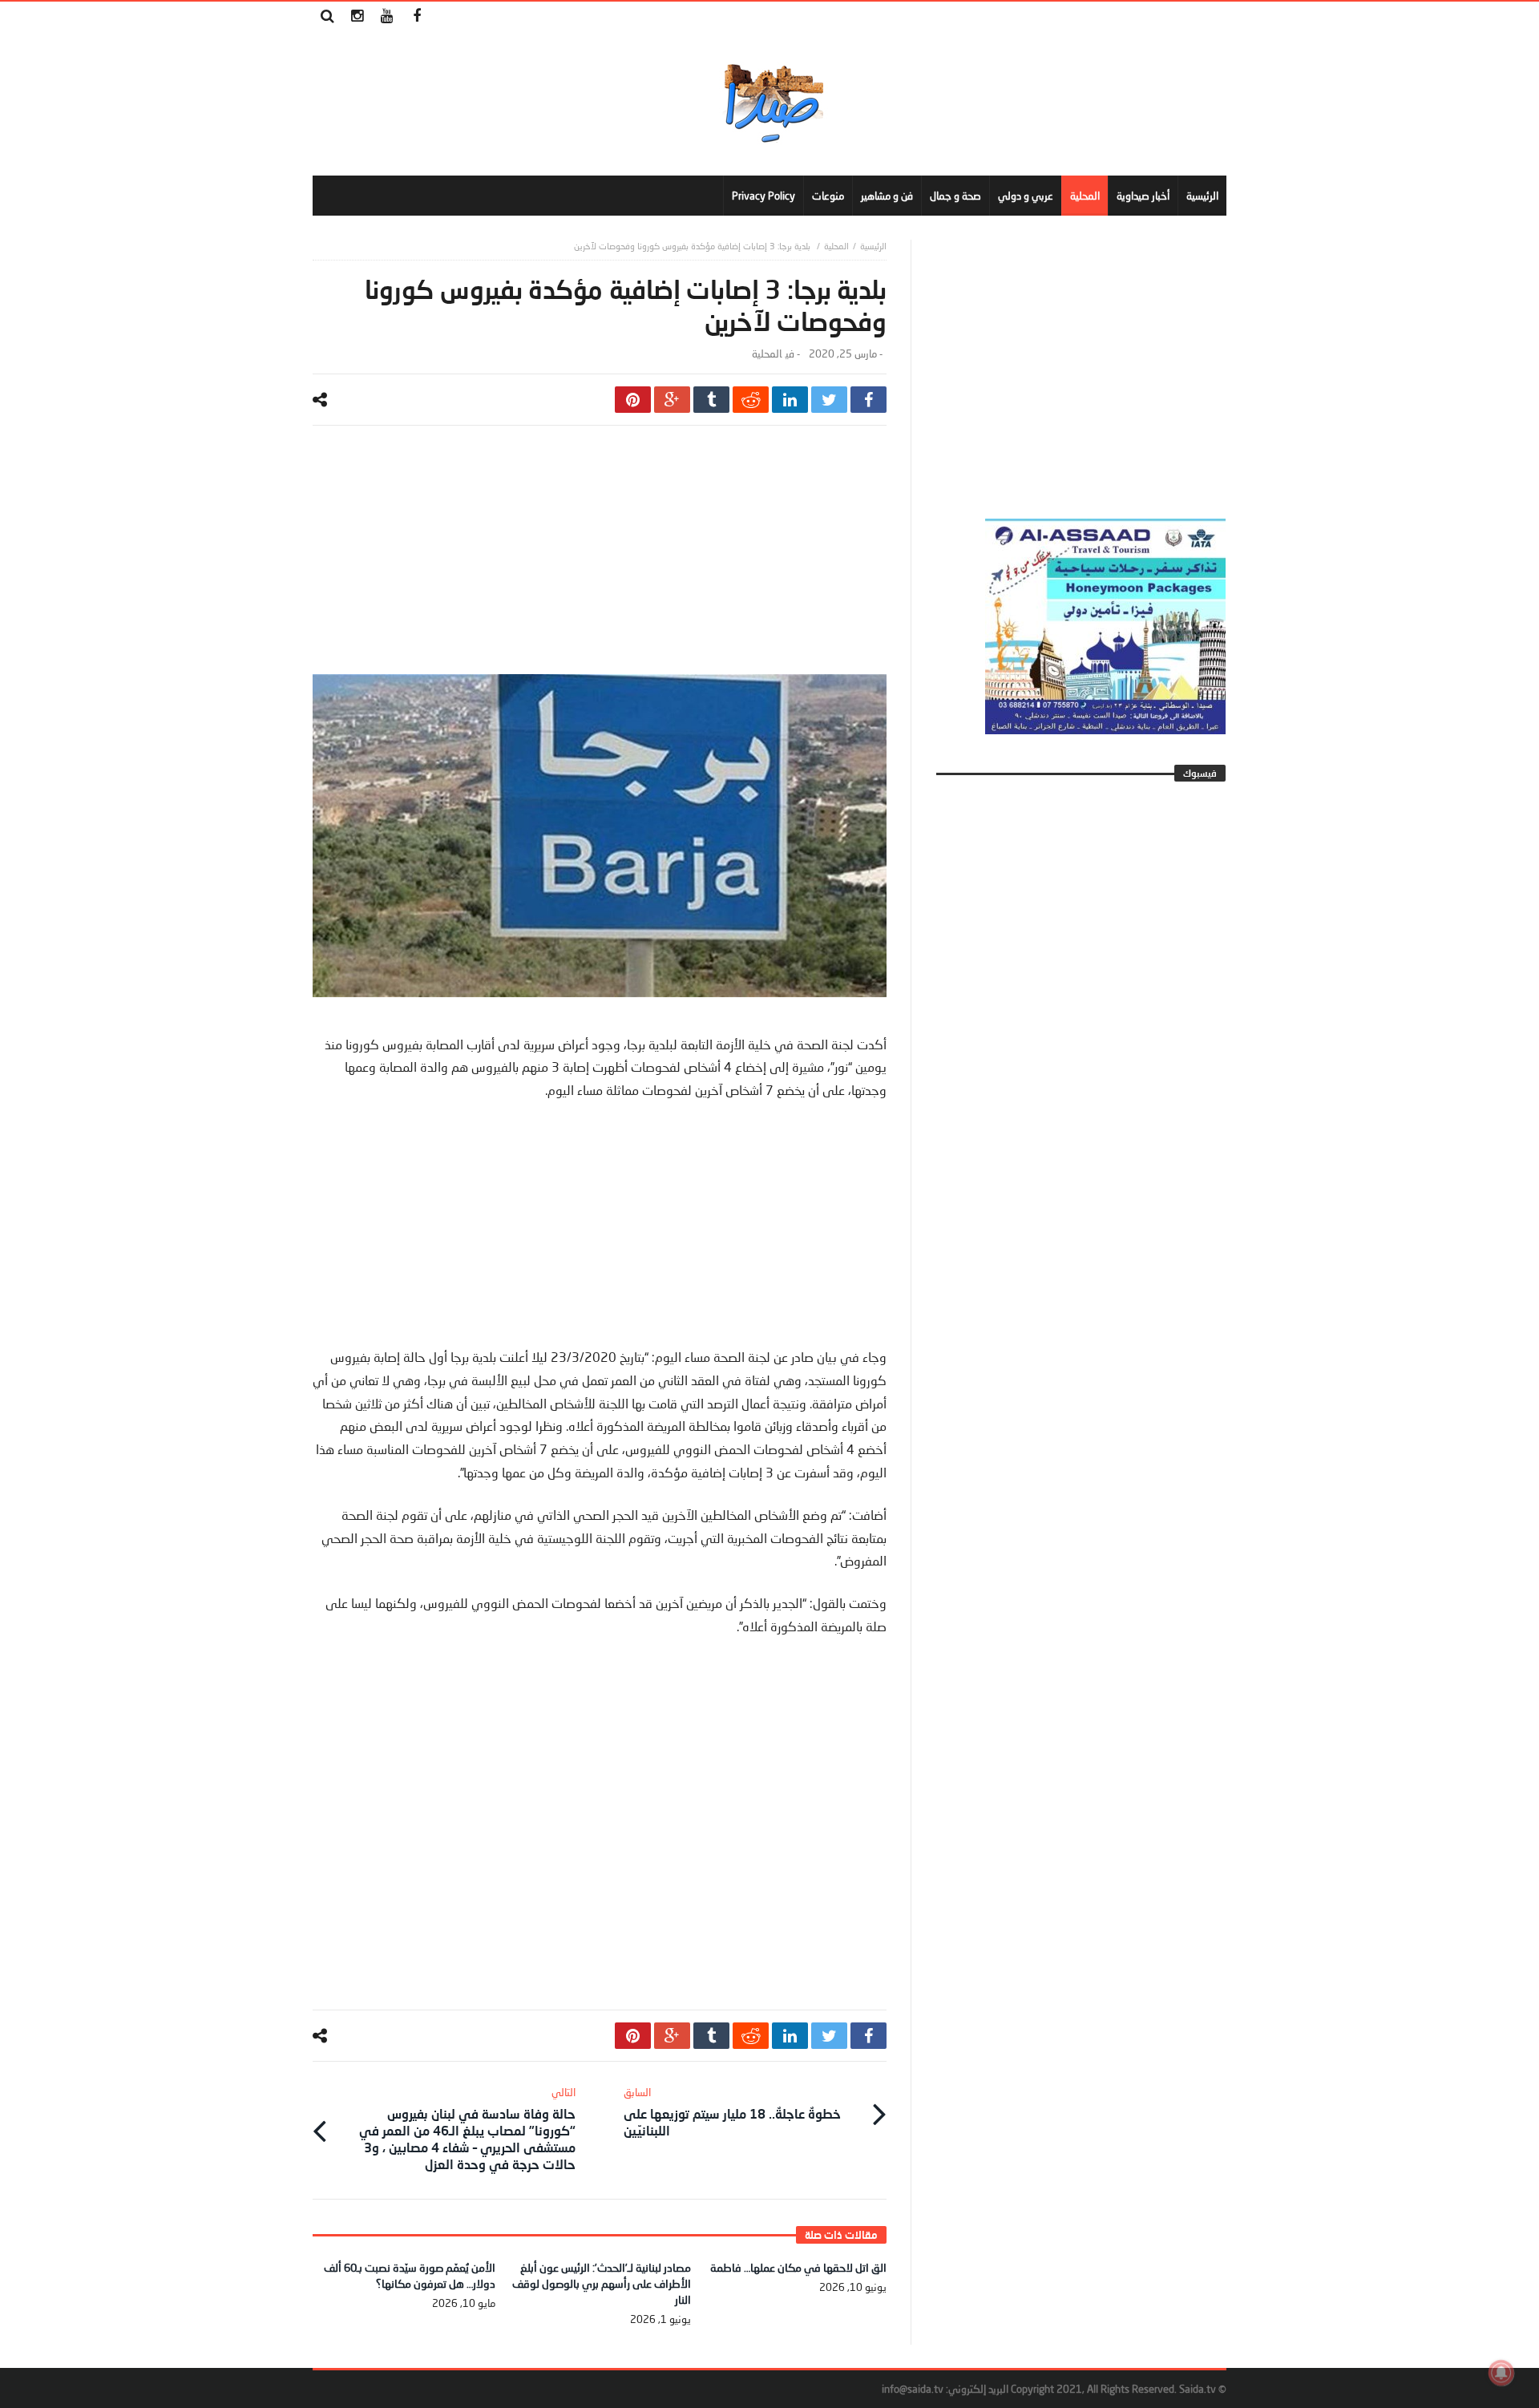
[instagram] (357, 16)
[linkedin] (790, 400)
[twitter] (829, 400)
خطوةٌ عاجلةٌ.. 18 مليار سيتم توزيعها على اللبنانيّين (732, 2112)
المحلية (836, 246)
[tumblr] (711, 400)
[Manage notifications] (1501, 2373)
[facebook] (868, 400)
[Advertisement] (600, 562)
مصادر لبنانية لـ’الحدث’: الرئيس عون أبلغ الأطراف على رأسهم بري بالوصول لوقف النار (602, 2283)
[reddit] (751, 400)
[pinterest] (633, 400)
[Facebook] (416, 16)
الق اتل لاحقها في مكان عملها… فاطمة (798, 2267)
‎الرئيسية (873, 246)
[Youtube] (387, 16)
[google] (672, 400)
